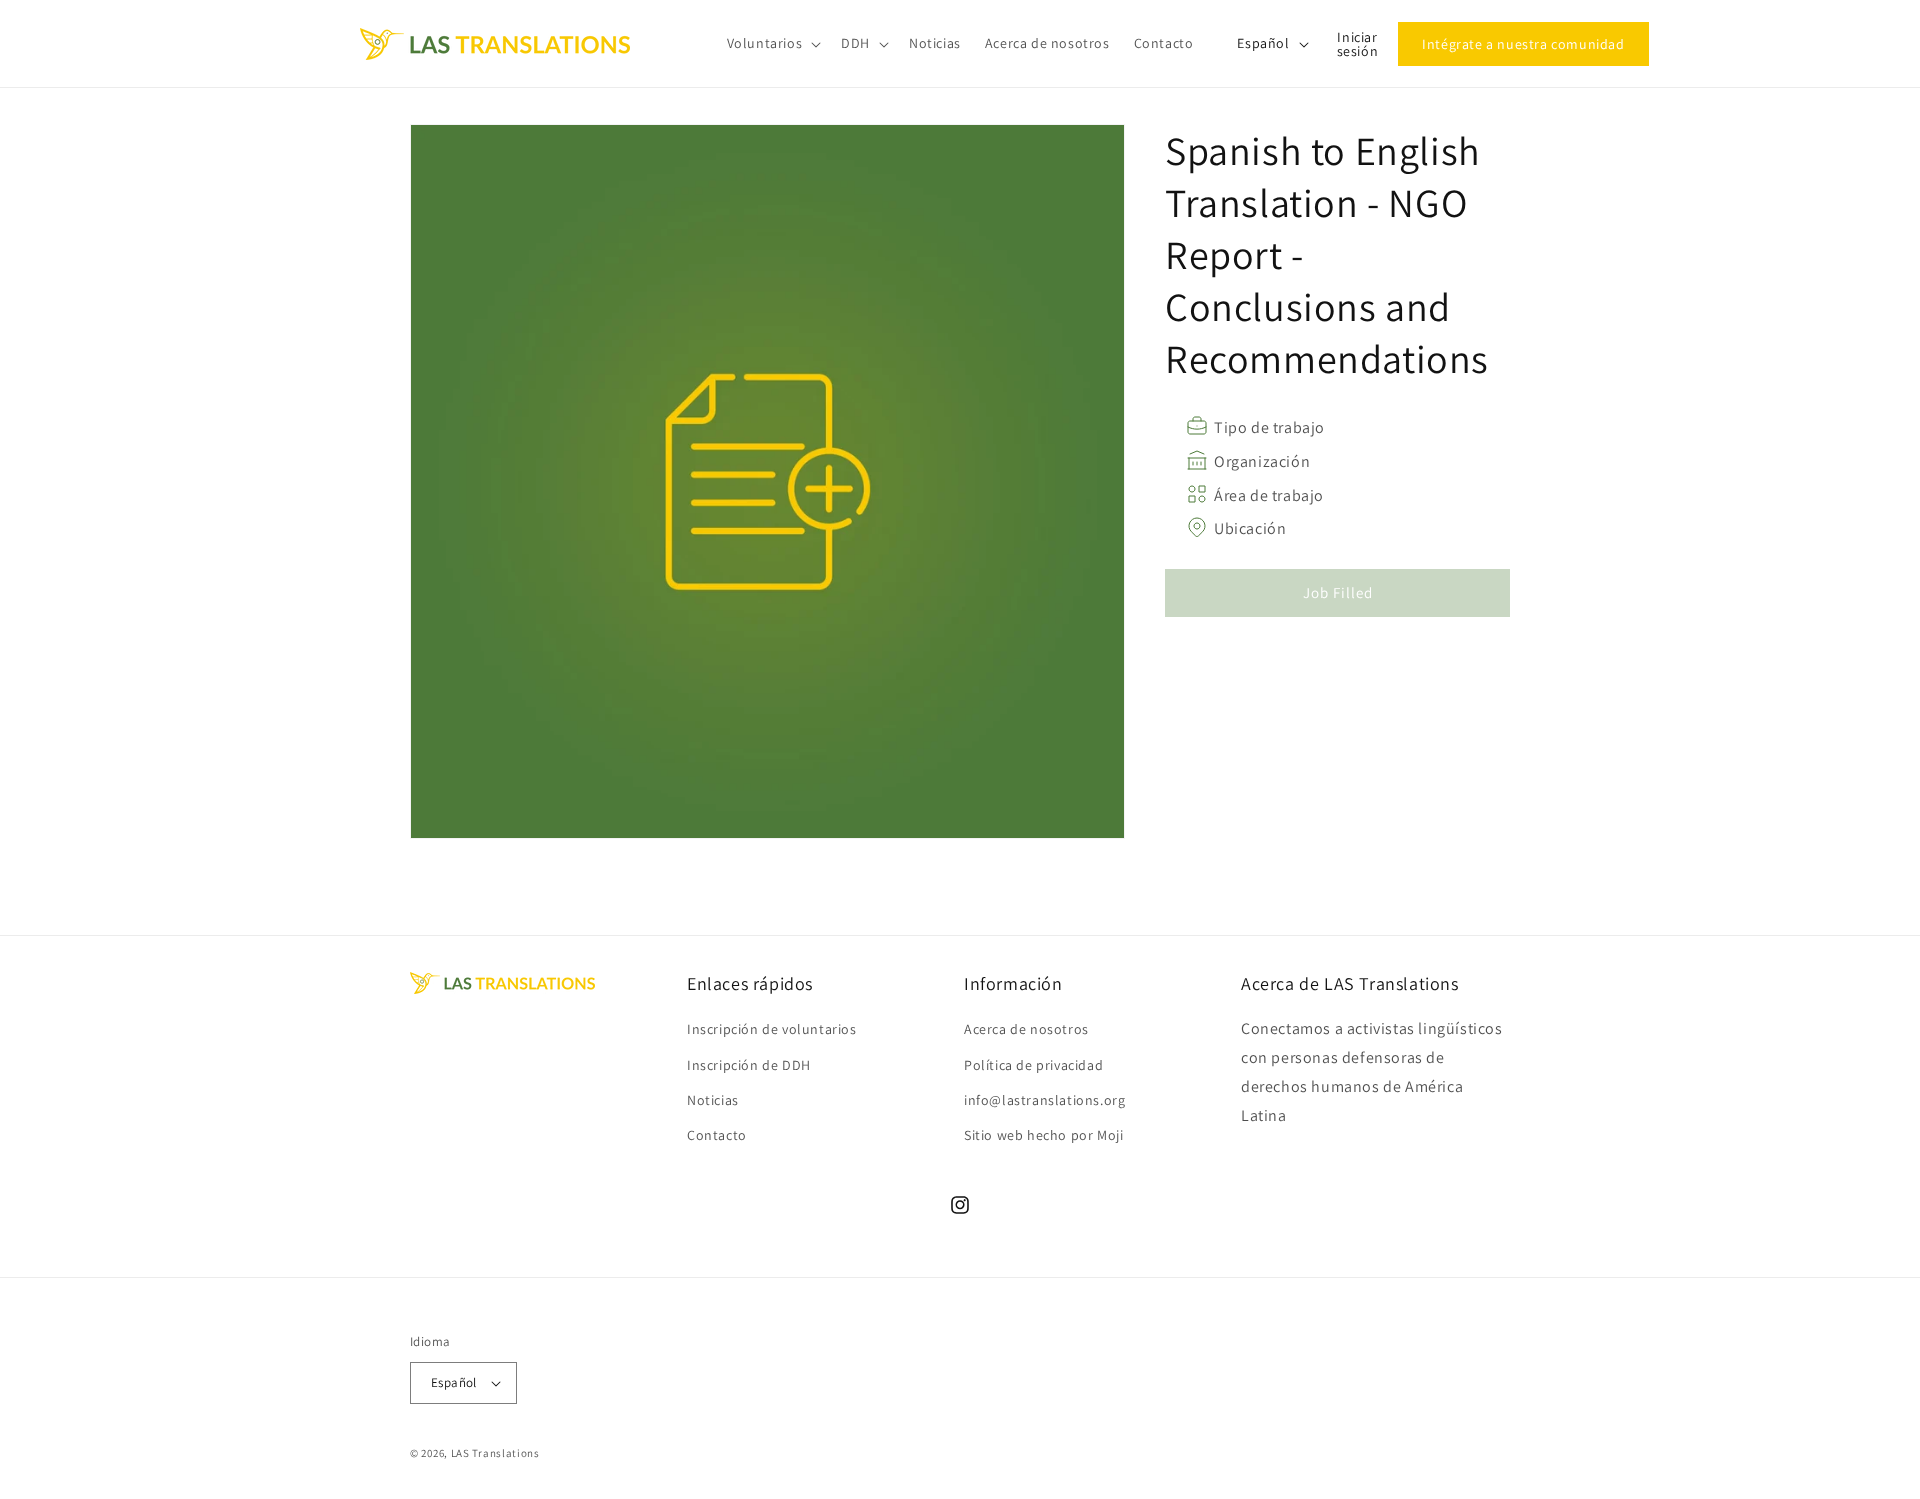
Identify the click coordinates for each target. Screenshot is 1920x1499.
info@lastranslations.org (1044, 1100)
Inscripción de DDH (749, 1065)
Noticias (713, 1100)
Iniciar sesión (1358, 44)
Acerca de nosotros (1026, 1029)
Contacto (717, 1135)
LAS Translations (495, 1453)
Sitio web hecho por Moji (1043, 1135)
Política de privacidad (1033, 1065)
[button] (772, 43)
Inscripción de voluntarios (772, 1029)
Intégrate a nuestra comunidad (1523, 44)
